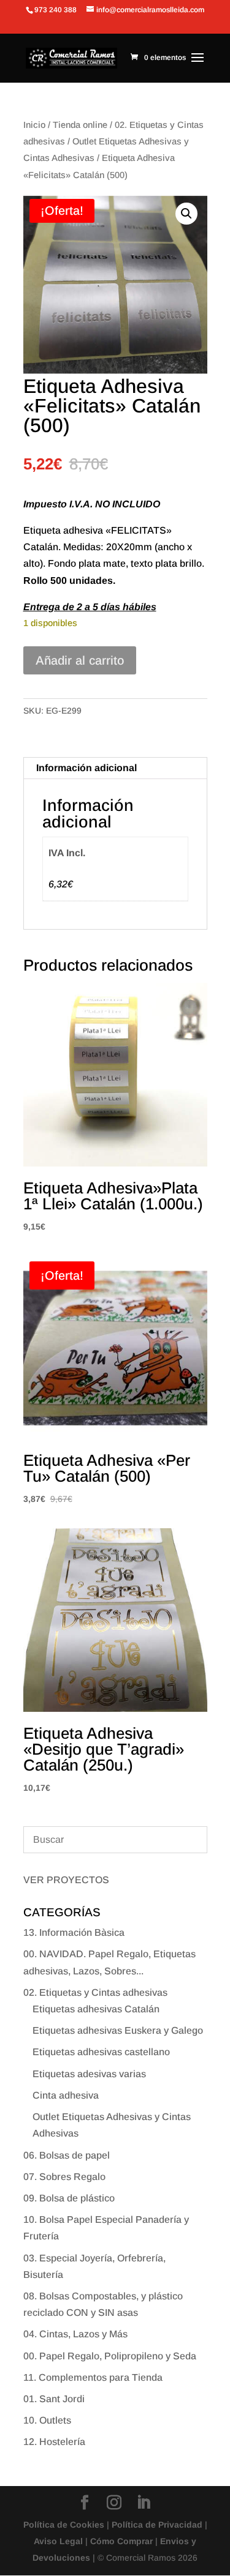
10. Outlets (47, 2420)
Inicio (34, 125)
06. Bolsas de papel (67, 2155)
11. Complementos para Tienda (93, 2377)
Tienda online (80, 125)
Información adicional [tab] (86, 768)
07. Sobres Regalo (64, 2177)
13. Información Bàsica (74, 1932)
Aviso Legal (58, 2541)
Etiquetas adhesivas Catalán (96, 2009)
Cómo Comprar (121, 2541)
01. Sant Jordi (54, 2399)
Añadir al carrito (80, 660)
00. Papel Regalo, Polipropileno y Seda (110, 2356)
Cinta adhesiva (66, 2095)
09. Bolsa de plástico (69, 2198)
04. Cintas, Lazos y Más (75, 2334)
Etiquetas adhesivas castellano (101, 2052)
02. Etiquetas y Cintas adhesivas (95, 1992)
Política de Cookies (64, 2525)
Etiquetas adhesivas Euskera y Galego (118, 2030)
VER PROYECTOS (66, 1880)
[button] (186, 214)
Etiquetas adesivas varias (89, 2074)
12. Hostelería (54, 2442)
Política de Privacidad (157, 2525)
